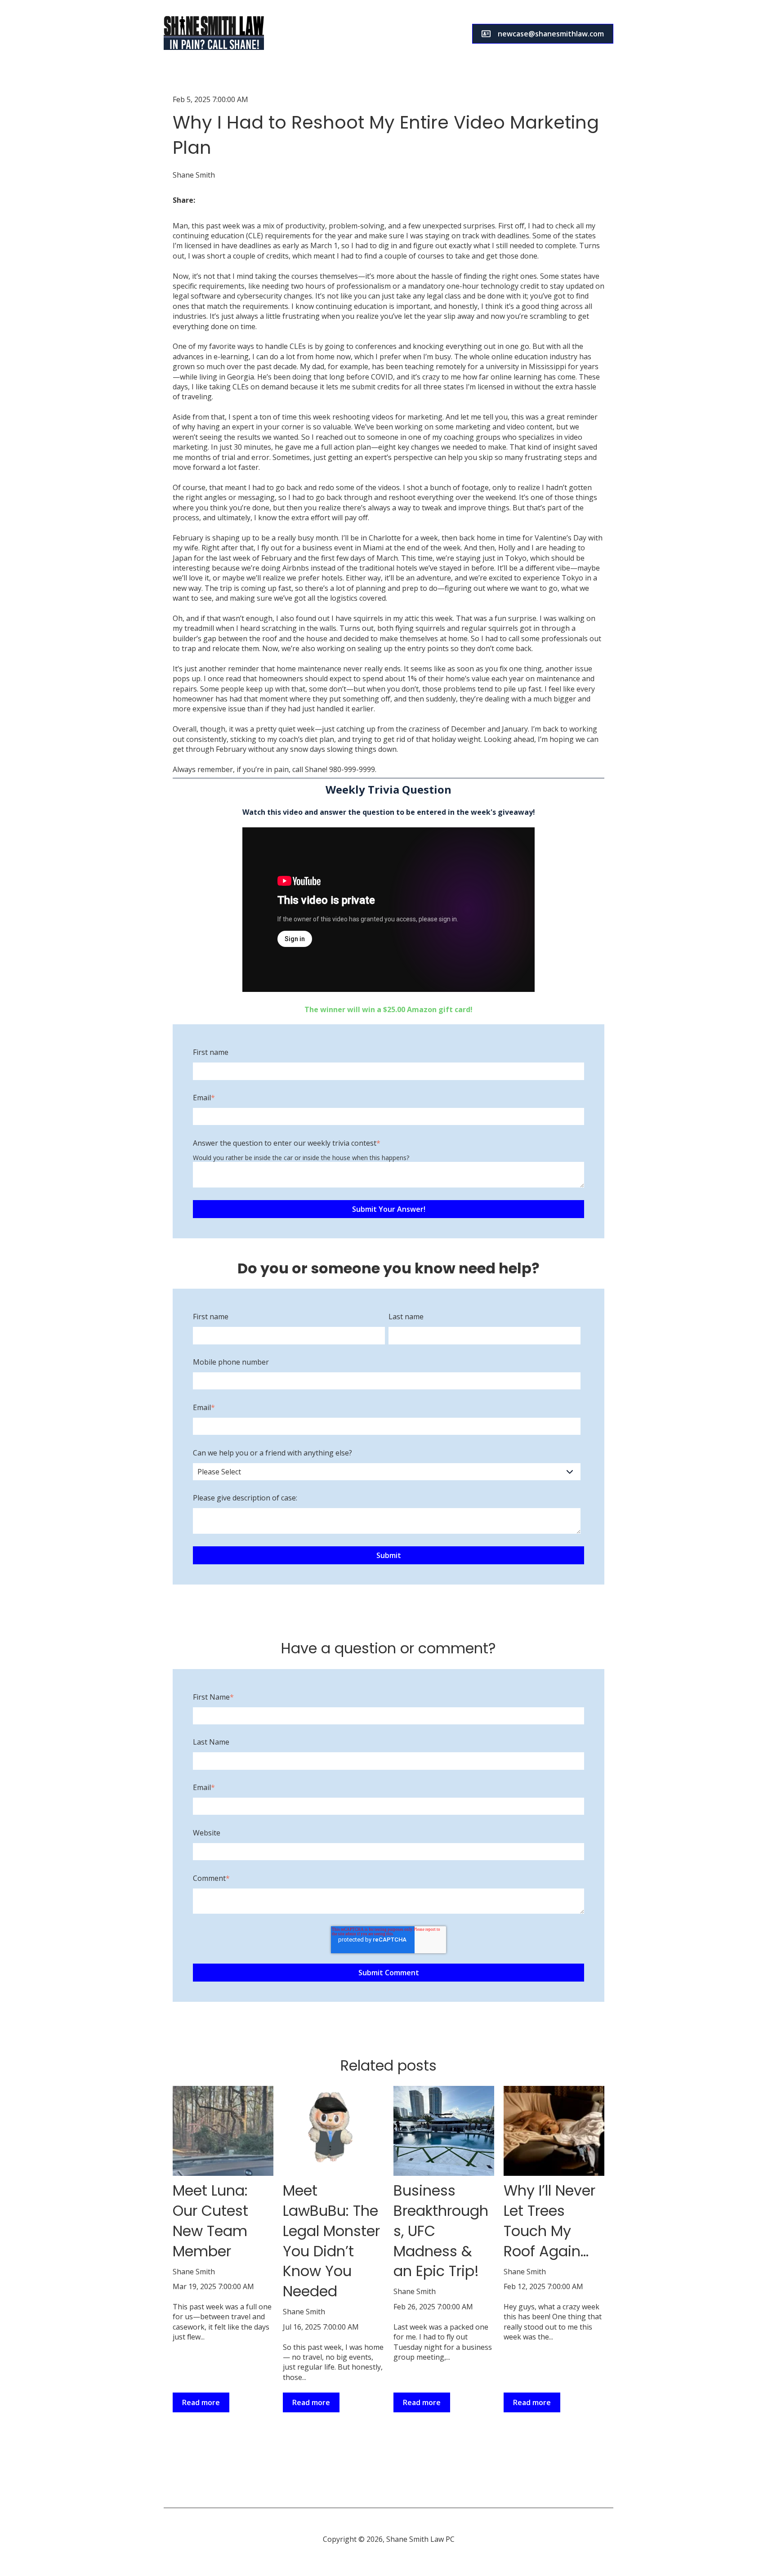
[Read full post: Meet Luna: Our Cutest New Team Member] (223, 2131)
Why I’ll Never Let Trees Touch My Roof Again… (549, 2221)
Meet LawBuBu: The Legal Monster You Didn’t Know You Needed (331, 2241)
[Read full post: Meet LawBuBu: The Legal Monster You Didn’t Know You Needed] (333, 2131)
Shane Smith (194, 175)
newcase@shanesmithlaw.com (551, 34)
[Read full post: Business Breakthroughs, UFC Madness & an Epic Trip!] (444, 2131)
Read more (201, 2402)
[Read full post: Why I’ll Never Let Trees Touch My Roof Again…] (554, 2131)
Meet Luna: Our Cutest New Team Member (210, 2221)
